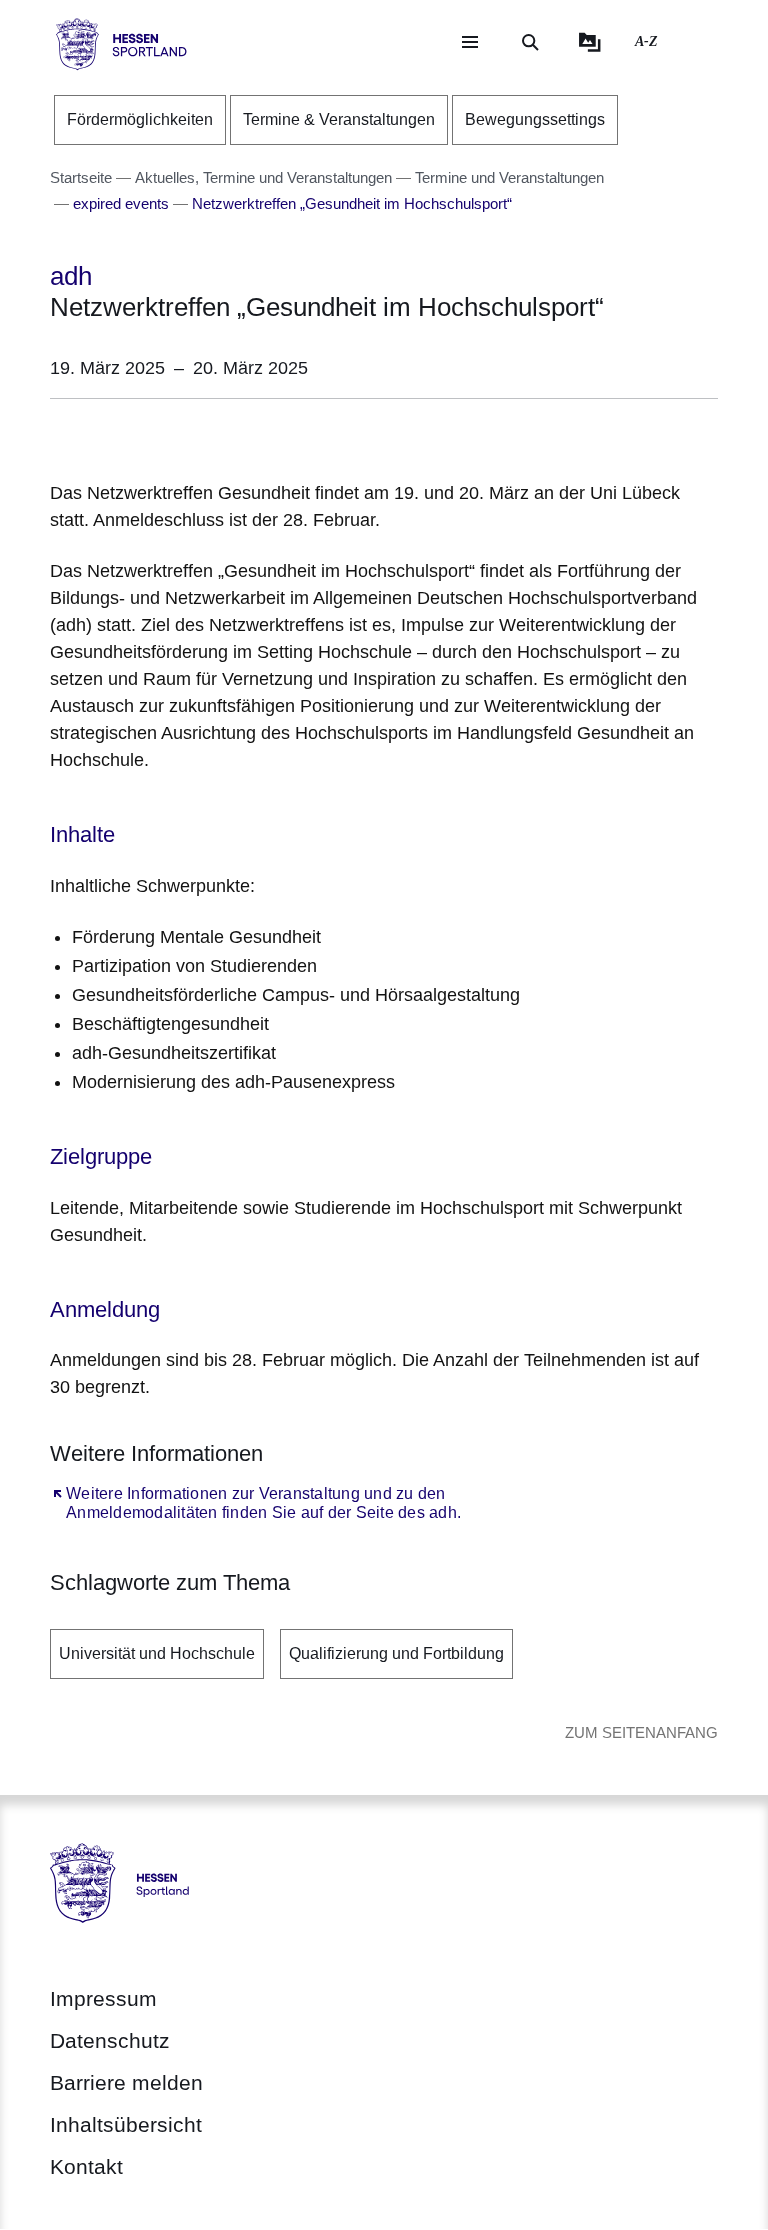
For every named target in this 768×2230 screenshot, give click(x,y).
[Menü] (470, 42)
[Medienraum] (590, 42)
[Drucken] (221, 435)
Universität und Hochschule (157, 1653)
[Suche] (530, 42)
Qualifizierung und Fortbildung (396, 1653)
